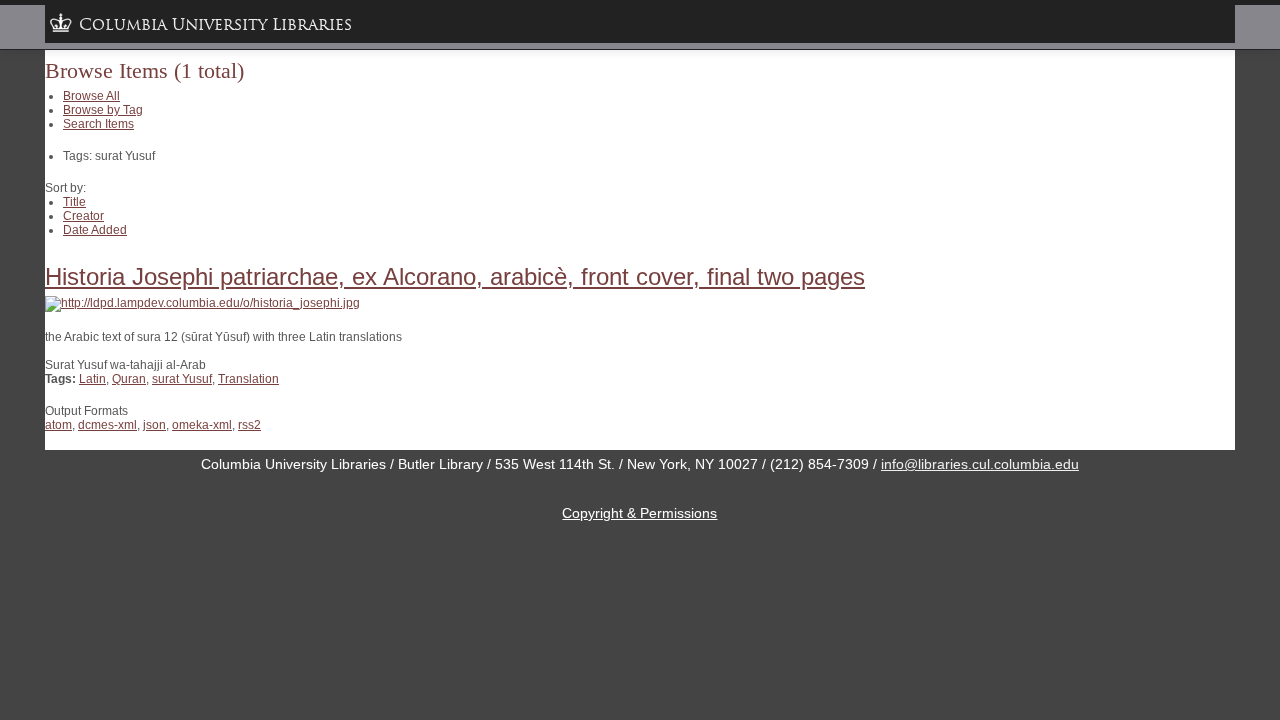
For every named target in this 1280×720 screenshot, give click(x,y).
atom (58, 425)
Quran (129, 379)
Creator (83, 216)
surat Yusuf (182, 379)
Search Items (98, 124)
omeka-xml (202, 425)
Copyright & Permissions (639, 513)
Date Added (95, 230)
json (154, 425)
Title (74, 202)
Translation (248, 379)
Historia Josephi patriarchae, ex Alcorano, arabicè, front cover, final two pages (455, 276)
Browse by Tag (103, 110)
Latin (92, 379)
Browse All (91, 96)
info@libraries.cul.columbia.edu (980, 464)
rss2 (249, 425)
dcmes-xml (107, 425)
